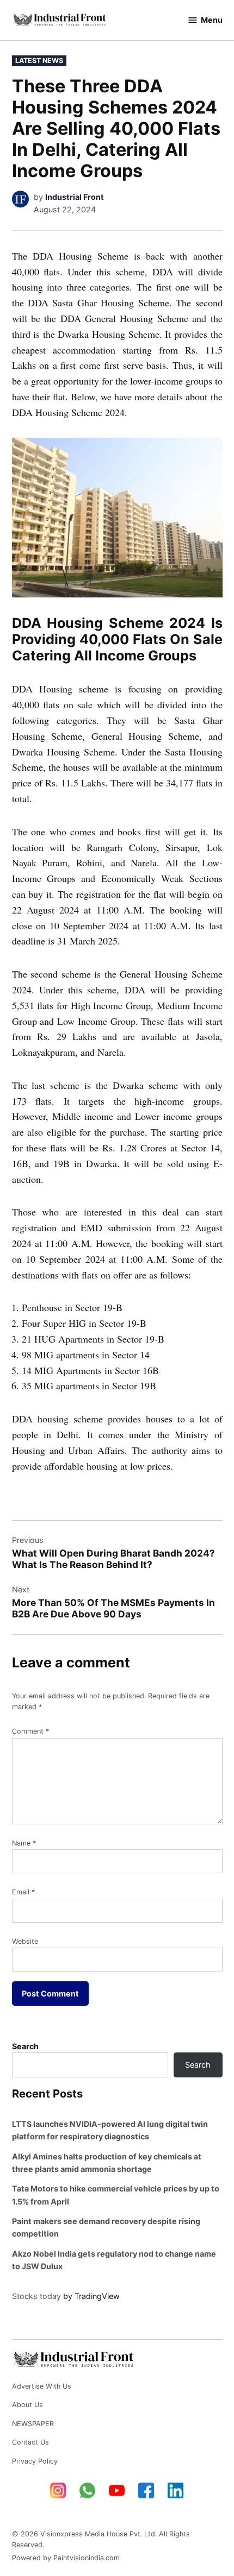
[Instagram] (58, 2491)
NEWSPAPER (33, 2424)
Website (25, 1941)
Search (25, 2046)
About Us (27, 2405)
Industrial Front (75, 197)
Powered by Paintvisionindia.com (66, 2558)
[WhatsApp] (88, 2491)
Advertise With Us (42, 2386)
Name (24, 1843)
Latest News (39, 61)
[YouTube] (117, 2491)
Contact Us (30, 2442)
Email (23, 1892)
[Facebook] (146, 2491)
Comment (30, 1731)
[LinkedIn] (176, 2491)
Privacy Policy (35, 2461)
